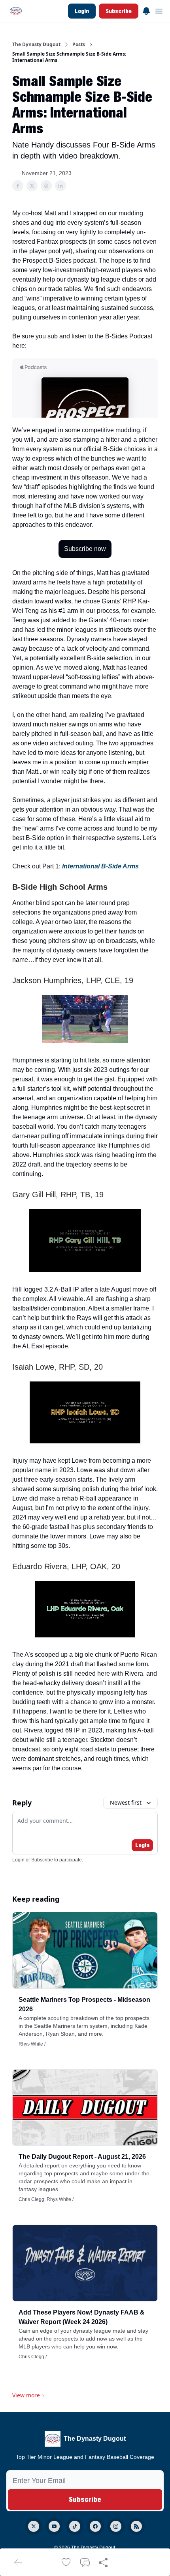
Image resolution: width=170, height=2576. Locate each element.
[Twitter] (34, 2526)
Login (82, 11)
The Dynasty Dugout (36, 45)
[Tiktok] (75, 2526)
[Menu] (146, 10)
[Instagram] (116, 2526)
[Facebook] (95, 2526)
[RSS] (136, 2526)
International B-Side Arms (100, 866)
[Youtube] (54, 2526)
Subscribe (119, 11)
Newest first (126, 1802)
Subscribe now (85, 549)
